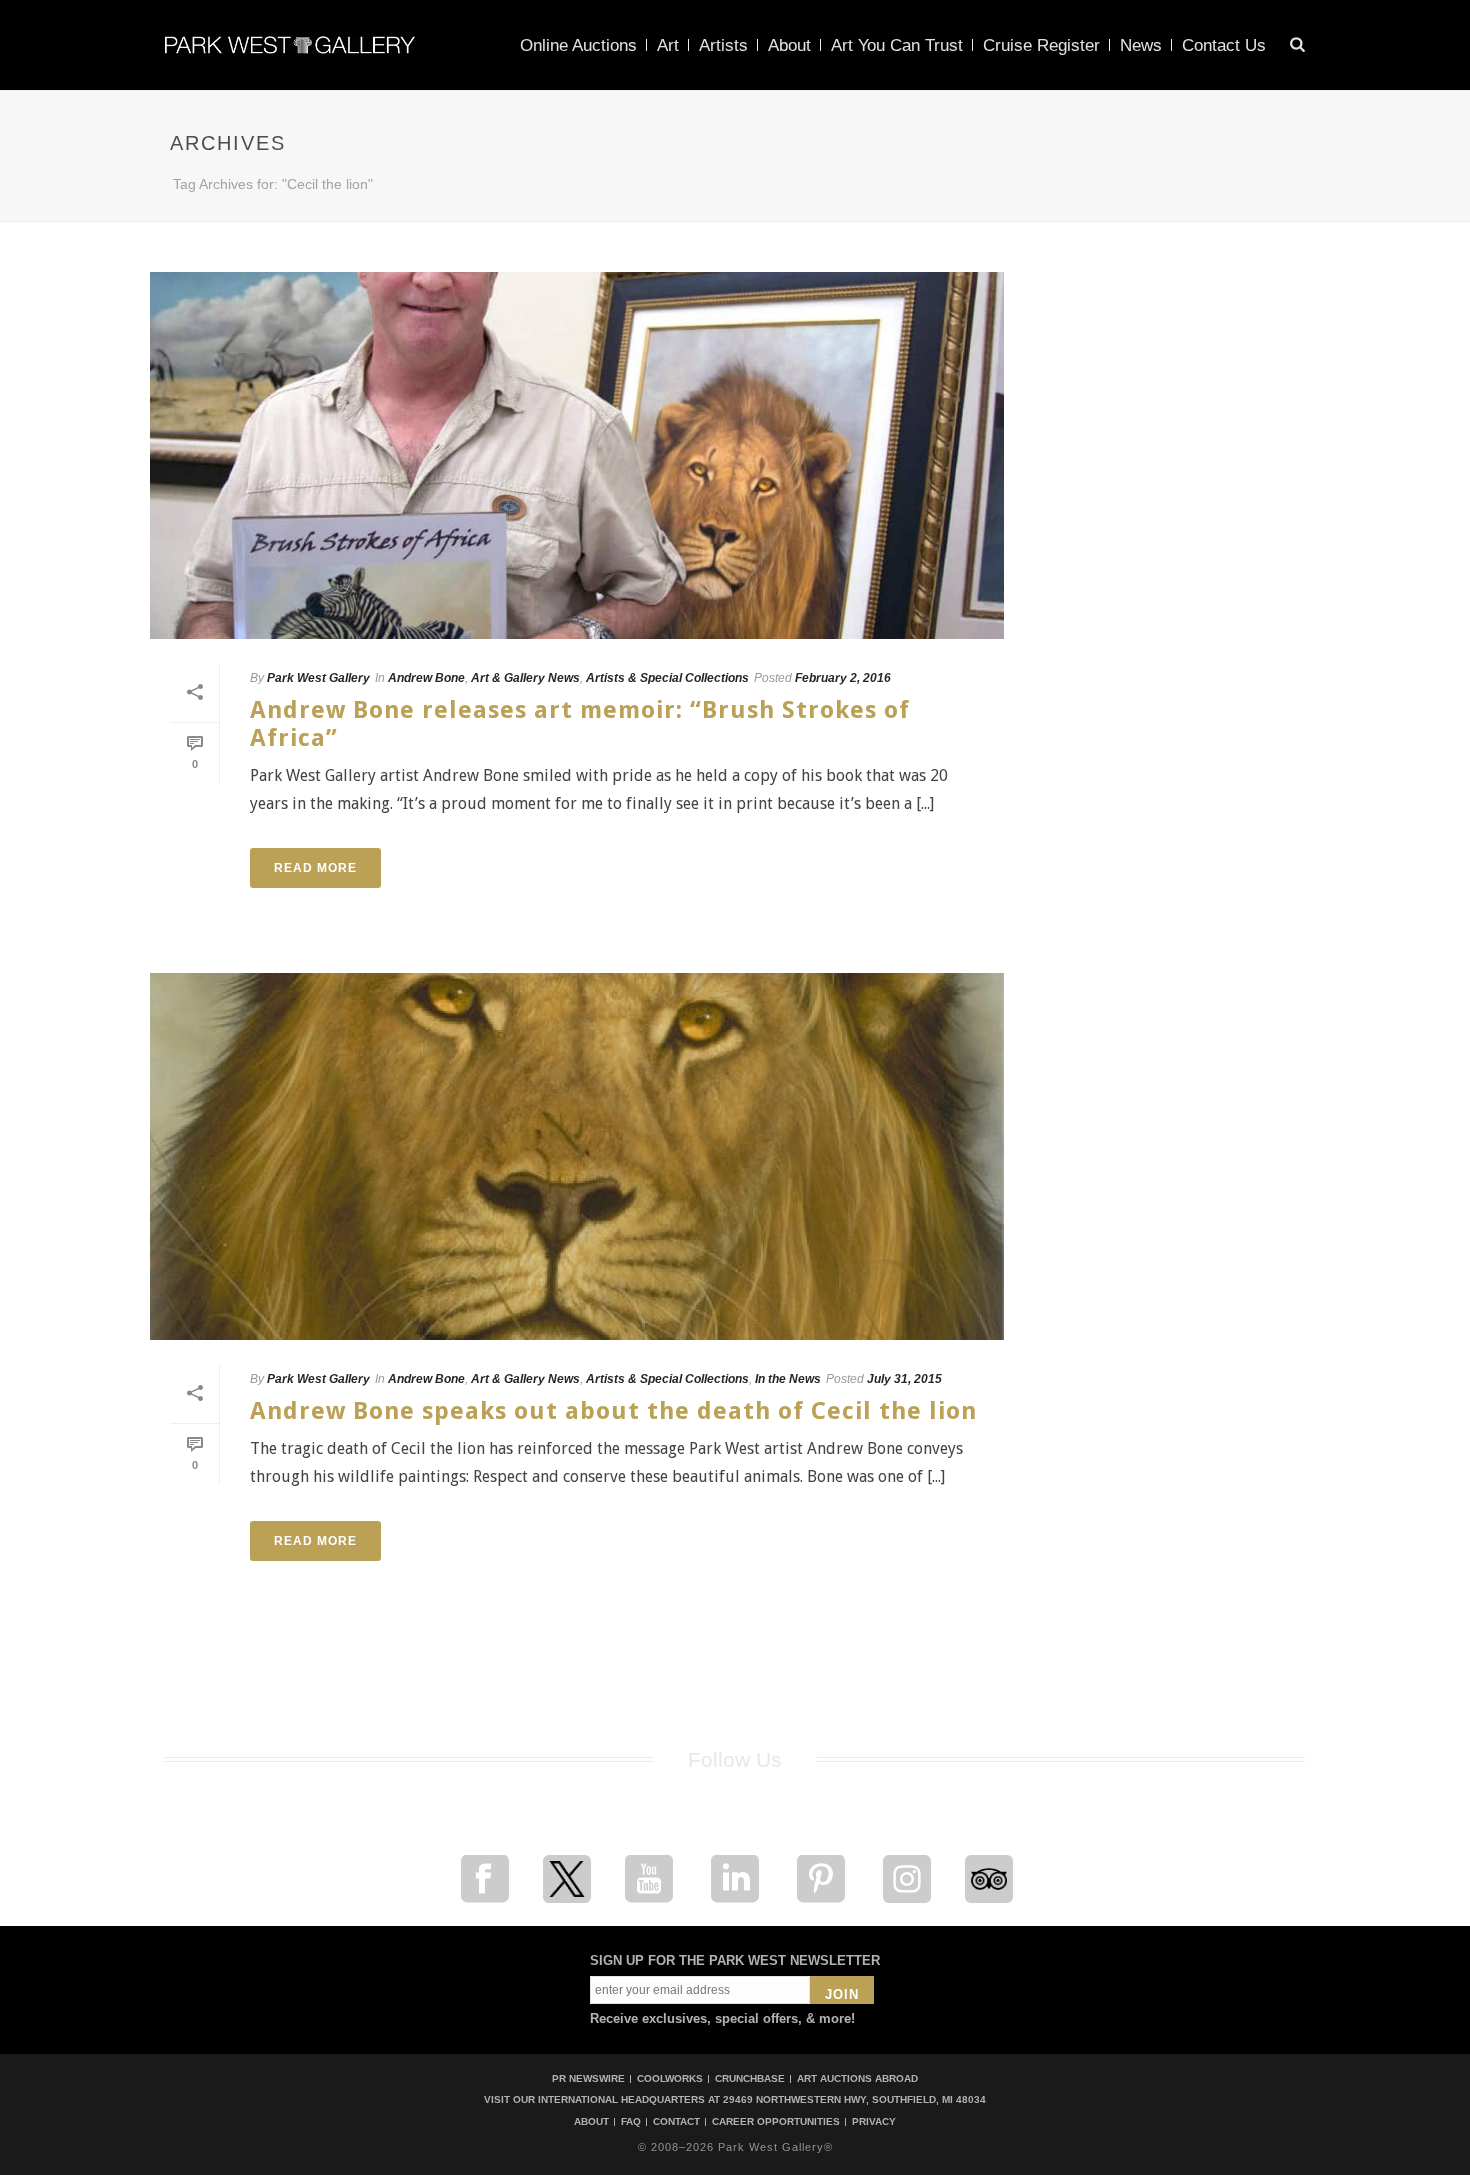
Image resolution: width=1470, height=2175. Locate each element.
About (789, 45)
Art (668, 45)
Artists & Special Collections (667, 678)
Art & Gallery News (525, 678)
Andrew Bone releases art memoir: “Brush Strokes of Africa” (580, 723)
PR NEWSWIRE (588, 2078)
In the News (788, 1379)
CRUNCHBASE (750, 2078)
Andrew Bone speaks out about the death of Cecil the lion (613, 1411)
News (1141, 45)
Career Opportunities (776, 2122)
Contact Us (1224, 45)
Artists (723, 45)
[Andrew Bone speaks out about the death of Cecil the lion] (577, 1156)
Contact (676, 2122)
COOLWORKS (670, 2078)
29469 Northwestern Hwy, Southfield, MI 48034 (854, 2099)
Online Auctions (578, 45)
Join (842, 1994)
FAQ (631, 2122)
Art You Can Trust (897, 45)
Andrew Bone (426, 678)
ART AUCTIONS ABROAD (857, 2078)
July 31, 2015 (904, 1379)
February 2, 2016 (843, 678)
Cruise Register (1041, 45)
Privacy (874, 2122)
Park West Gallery (318, 678)
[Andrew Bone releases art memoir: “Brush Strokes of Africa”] (577, 455)
